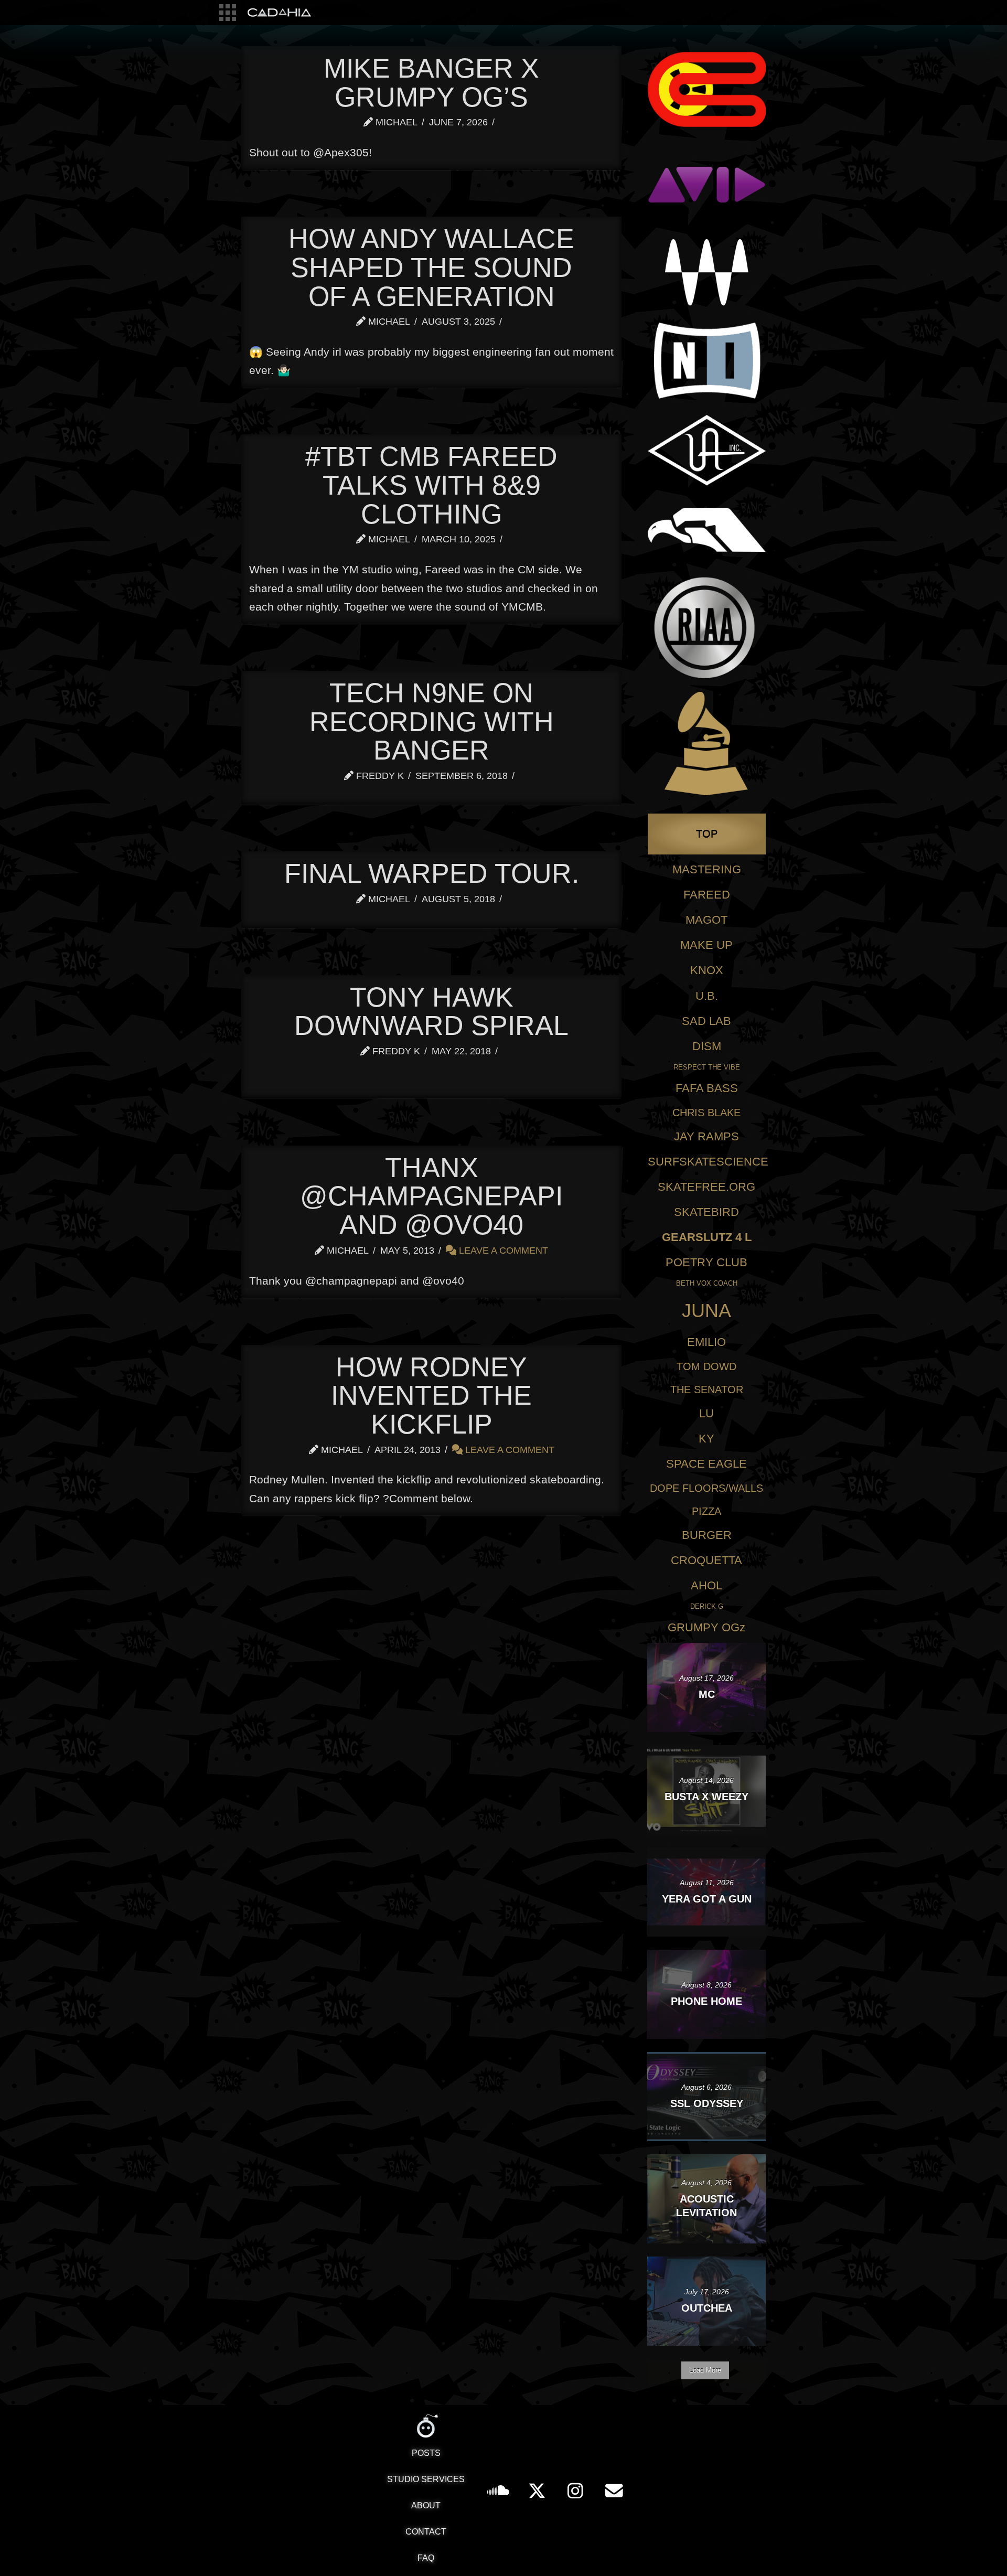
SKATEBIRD (706, 1212)
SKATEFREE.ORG (706, 1187)
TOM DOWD (706, 1366)
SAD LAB (706, 1021)
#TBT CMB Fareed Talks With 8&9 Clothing (431, 485)
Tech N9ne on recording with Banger (432, 722)
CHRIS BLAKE (706, 1113)
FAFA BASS (707, 1088)
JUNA (706, 1311)
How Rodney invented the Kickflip (431, 1396)
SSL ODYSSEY (707, 2103)
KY (706, 1439)
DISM (707, 1046)
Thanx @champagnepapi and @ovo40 (431, 1196)
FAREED (707, 895)
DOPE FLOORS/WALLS (706, 1488)
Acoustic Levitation (706, 2206)
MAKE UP (706, 945)
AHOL (706, 1585)
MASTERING (707, 869)
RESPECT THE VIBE (707, 1067)
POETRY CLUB (706, 1262)
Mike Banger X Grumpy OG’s (431, 83)
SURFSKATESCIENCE (708, 1162)
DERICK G (707, 1606)
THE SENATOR (707, 1389)
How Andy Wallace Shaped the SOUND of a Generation (431, 267)
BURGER (707, 1535)
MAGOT (706, 920)
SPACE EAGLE (706, 1464)
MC (707, 1694)
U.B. (707, 996)
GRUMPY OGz (706, 1627)
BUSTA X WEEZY (706, 1797)
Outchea (707, 2308)
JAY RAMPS (706, 1136)
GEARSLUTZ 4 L (707, 1237)
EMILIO (706, 1342)
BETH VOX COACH (707, 1283)
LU (706, 1413)
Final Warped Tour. (432, 873)
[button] (228, 13)
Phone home (706, 2001)
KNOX (707, 970)
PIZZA (706, 1511)
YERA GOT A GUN (707, 1899)
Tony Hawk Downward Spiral (431, 1012)
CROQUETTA (706, 1560)
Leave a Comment (502, 1250)
